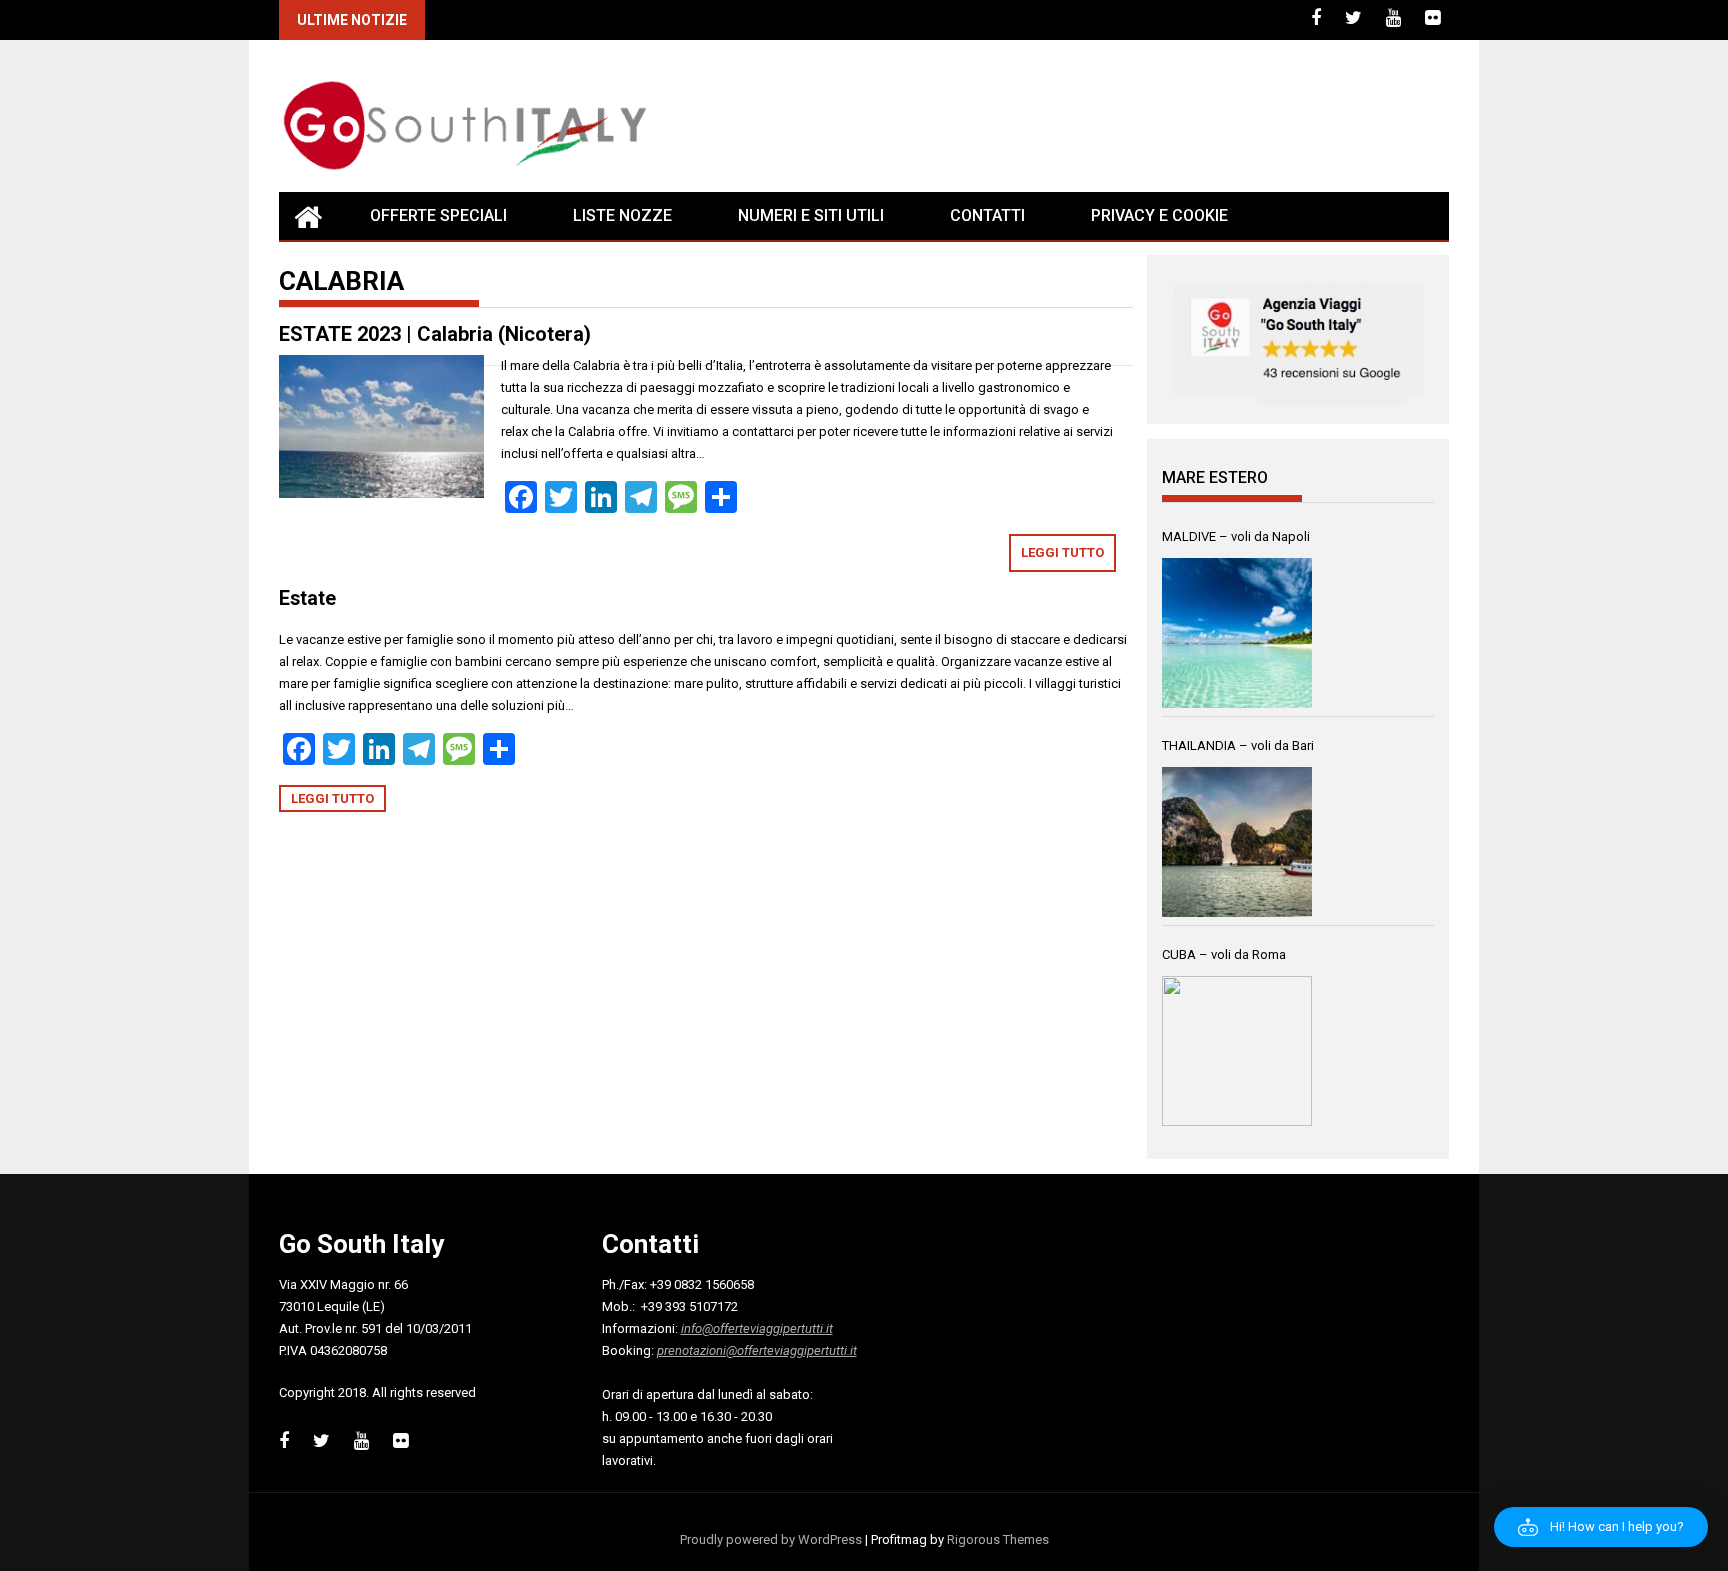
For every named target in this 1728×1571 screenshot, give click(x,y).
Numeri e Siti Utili (811, 215)
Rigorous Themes (998, 1539)
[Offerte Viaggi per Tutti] (308, 216)
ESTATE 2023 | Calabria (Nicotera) (435, 334)
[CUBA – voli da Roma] (1237, 1051)
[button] (1601, 1527)
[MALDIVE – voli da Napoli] (1237, 633)
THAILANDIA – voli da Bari (1238, 745)
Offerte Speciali (438, 215)
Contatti (987, 215)
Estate (307, 598)
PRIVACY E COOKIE (1159, 215)
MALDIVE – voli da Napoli (1236, 536)
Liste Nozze (622, 215)
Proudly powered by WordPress (771, 1539)
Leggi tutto (1062, 552)
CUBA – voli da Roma (1224, 954)
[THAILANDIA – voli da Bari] (1237, 842)
